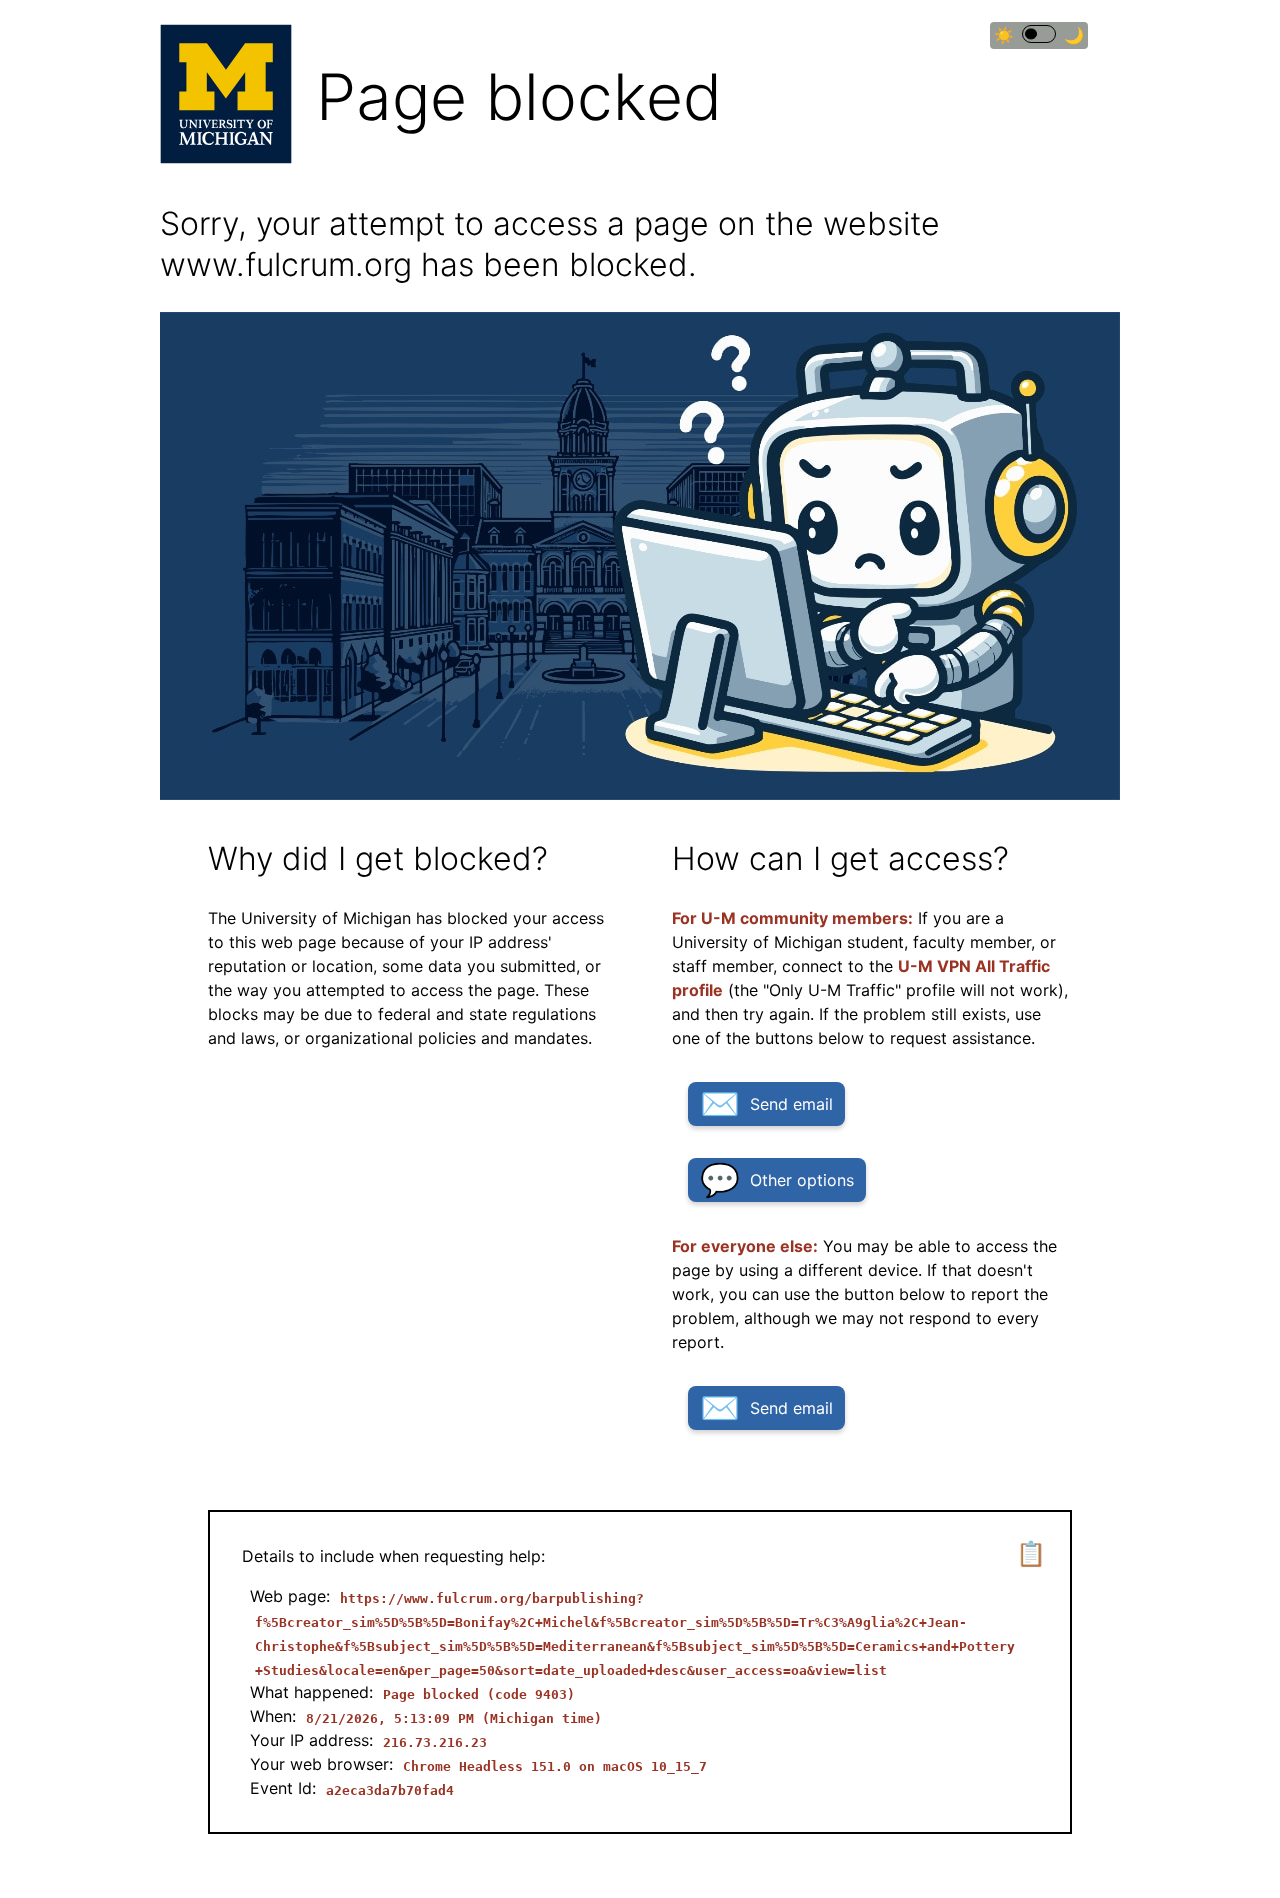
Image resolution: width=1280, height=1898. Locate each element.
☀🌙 (1039, 35)
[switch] (1039, 34)
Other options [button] (802, 1180)
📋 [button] (1031, 1553)
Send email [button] (791, 1104)
